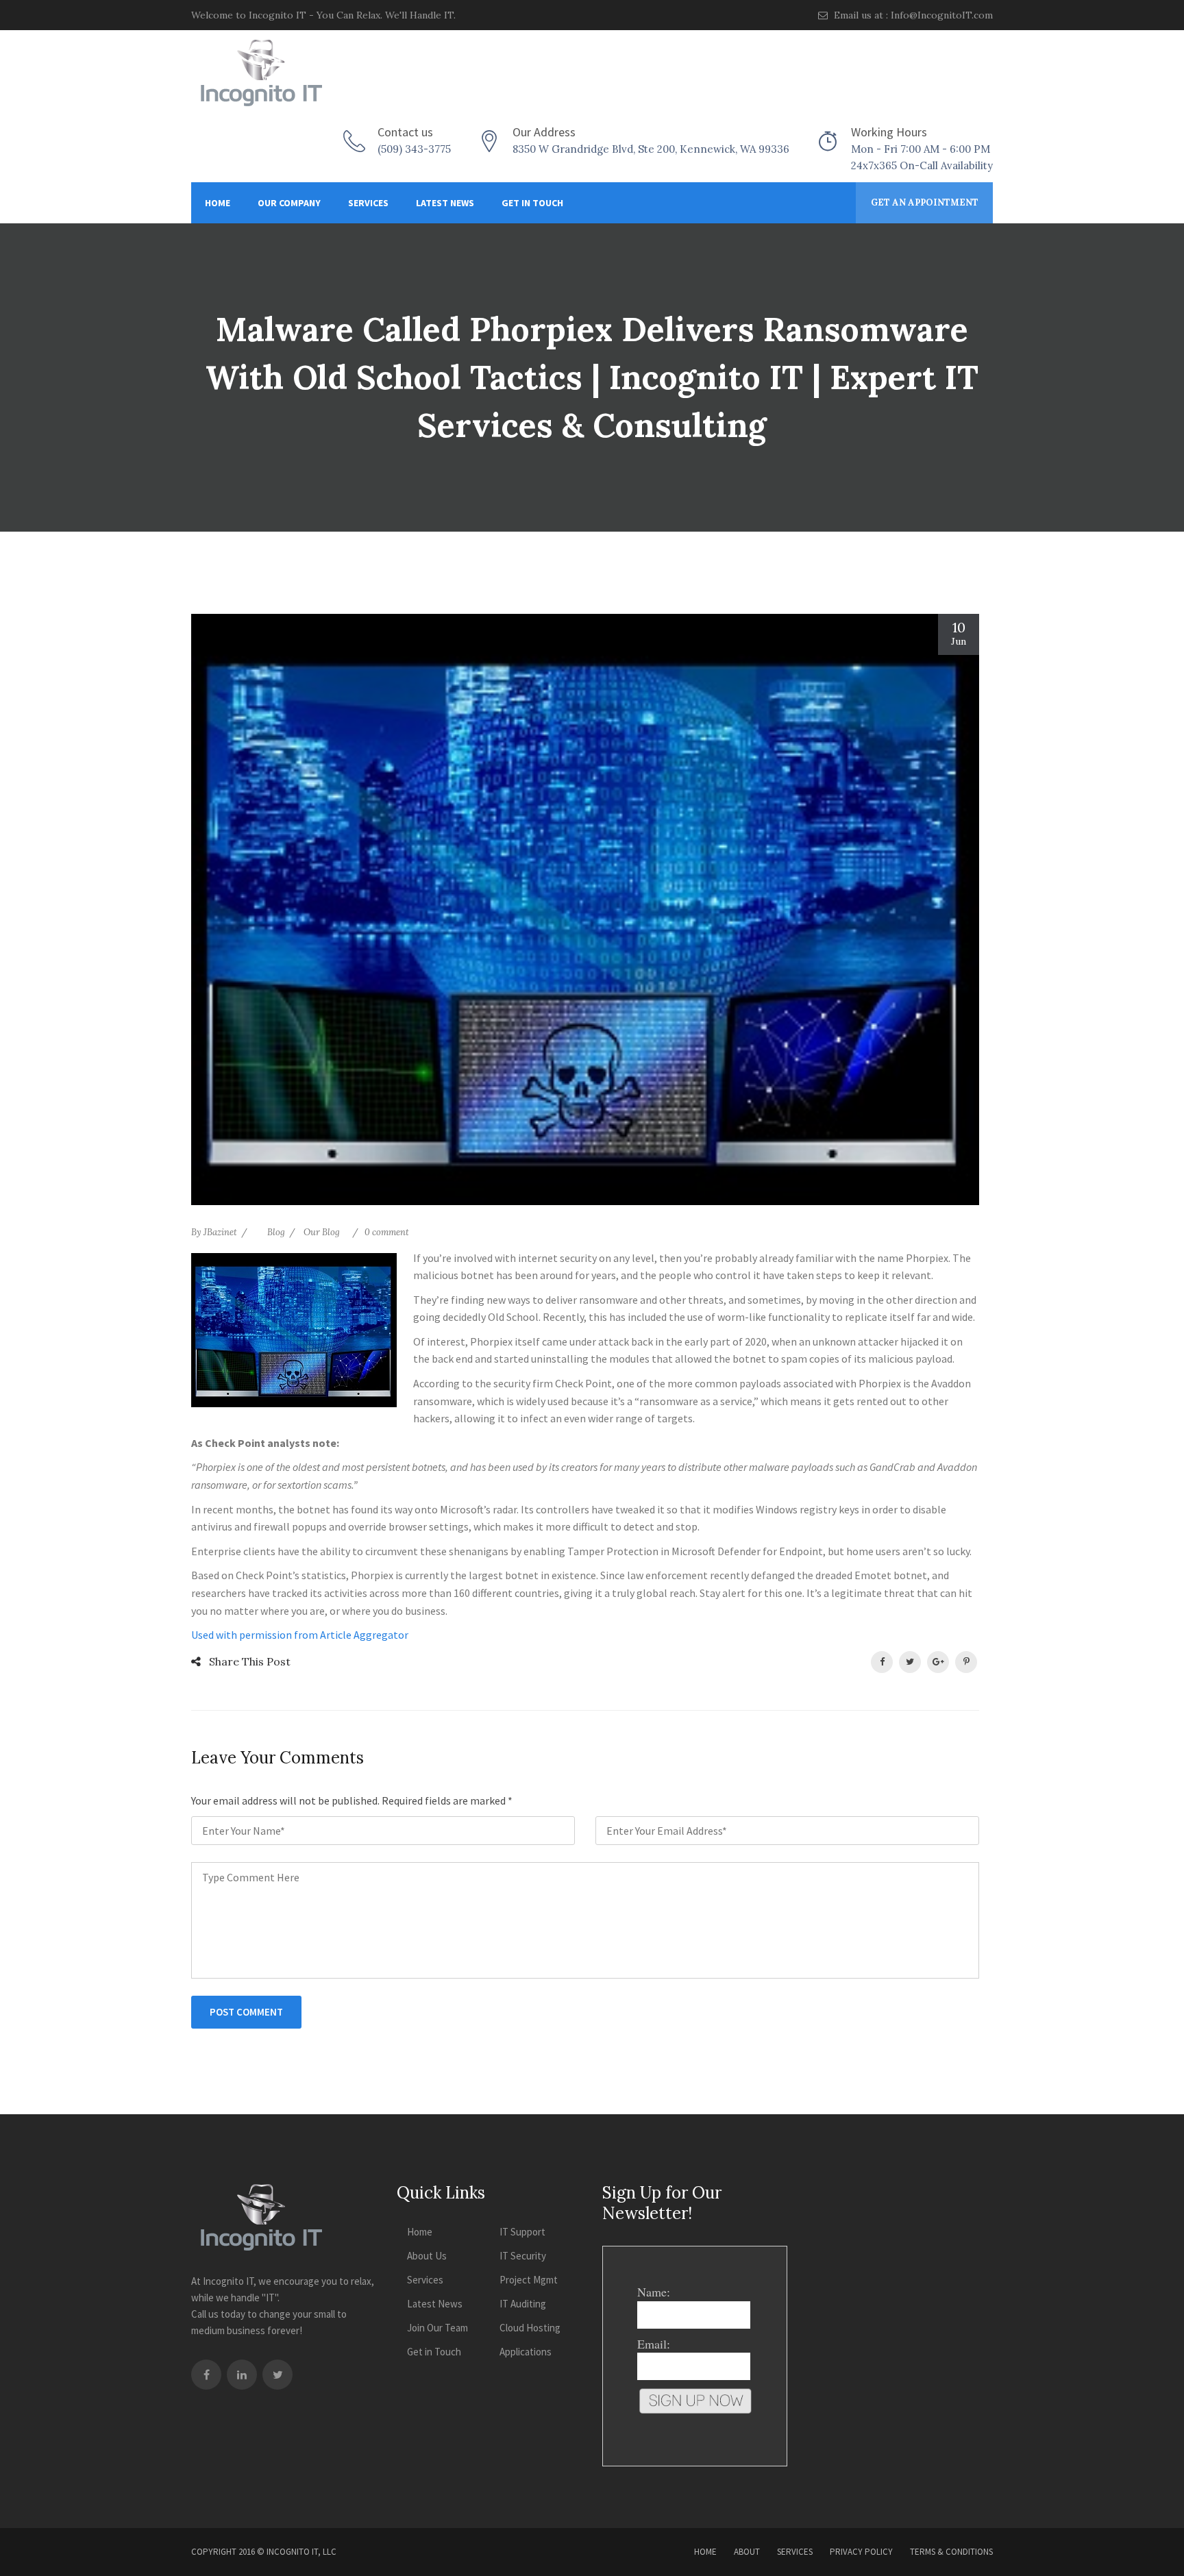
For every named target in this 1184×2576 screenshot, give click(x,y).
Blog (276, 1232)
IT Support (522, 2232)
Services (368, 203)
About (747, 2552)
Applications (526, 2352)
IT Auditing (523, 2304)
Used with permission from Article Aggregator (300, 1635)
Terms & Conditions (951, 2552)
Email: (654, 2344)
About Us (427, 2256)
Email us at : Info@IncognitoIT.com (912, 15)
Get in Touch (532, 203)
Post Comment (246, 2012)
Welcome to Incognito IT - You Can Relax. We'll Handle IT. (323, 15)
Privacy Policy (861, 2552)
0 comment (387, 1232)
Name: (654, 2292)
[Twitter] (277, 2375)
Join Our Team (437, 2328)
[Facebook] (206, 2375)
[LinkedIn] (242, 2375)
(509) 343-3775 (414, 149)
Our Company (289, 203)
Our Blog (322, 1232)
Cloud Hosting (530, 2328)
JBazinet (220, 1232)
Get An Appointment (925, 202)
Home (218, 203)
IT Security (523, 2256)
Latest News (445, 203)
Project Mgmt (529, 2280)
